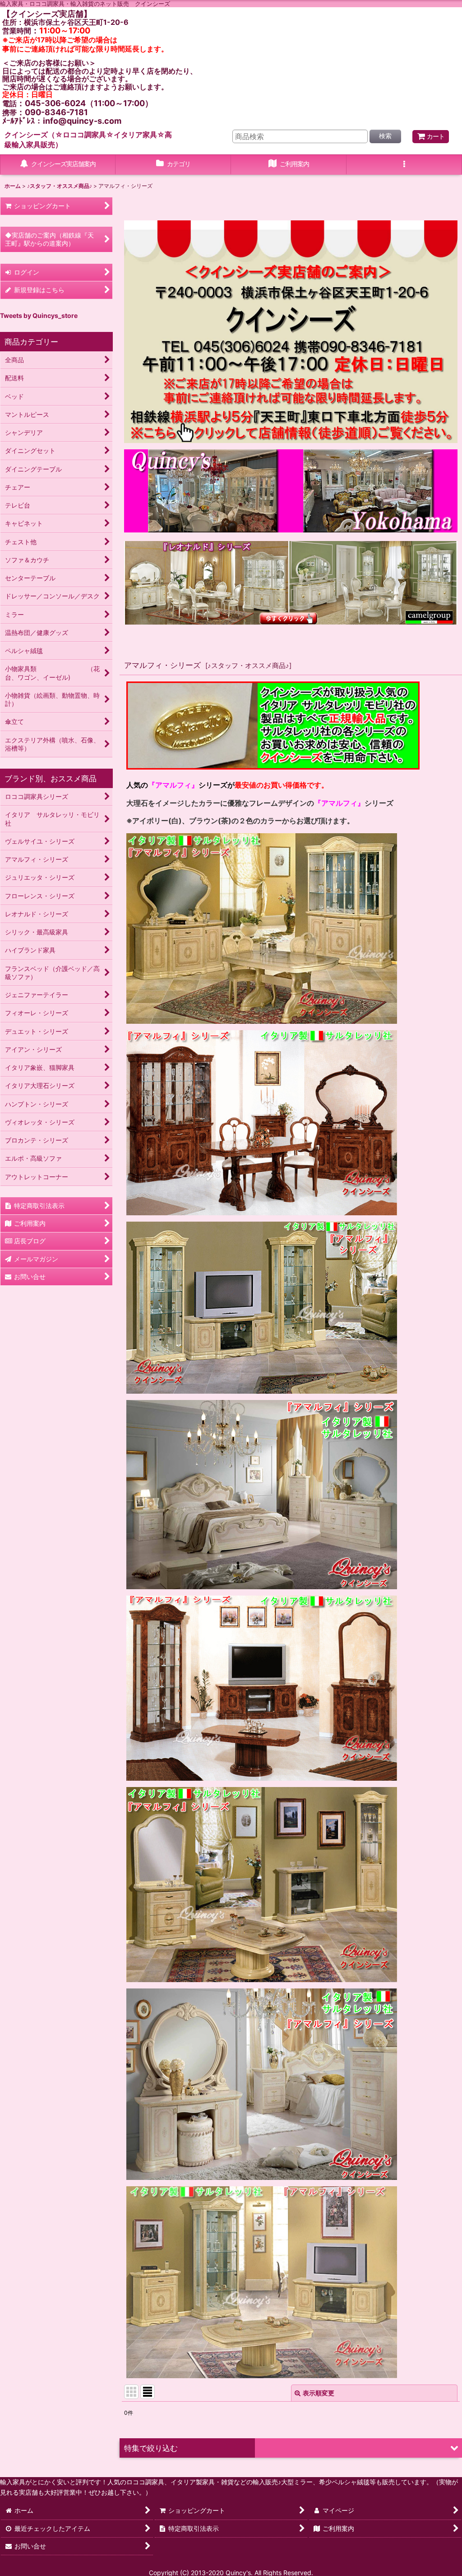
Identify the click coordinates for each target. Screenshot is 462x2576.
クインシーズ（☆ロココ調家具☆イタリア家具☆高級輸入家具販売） (88, 140)
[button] (404, 165)
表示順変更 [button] (319, 2393)
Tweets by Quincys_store (39, 315)
